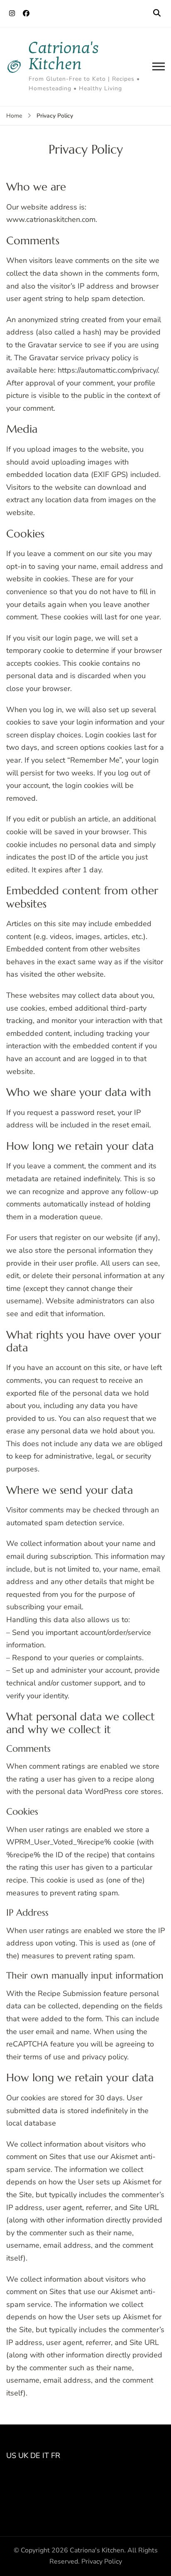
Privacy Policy (102, 2562)
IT (46, 2456)
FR (56, 2456)
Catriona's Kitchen (64, 56)
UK (23, 2456)
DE (35, 2456)
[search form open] (157, 13)
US (11, 2456)
